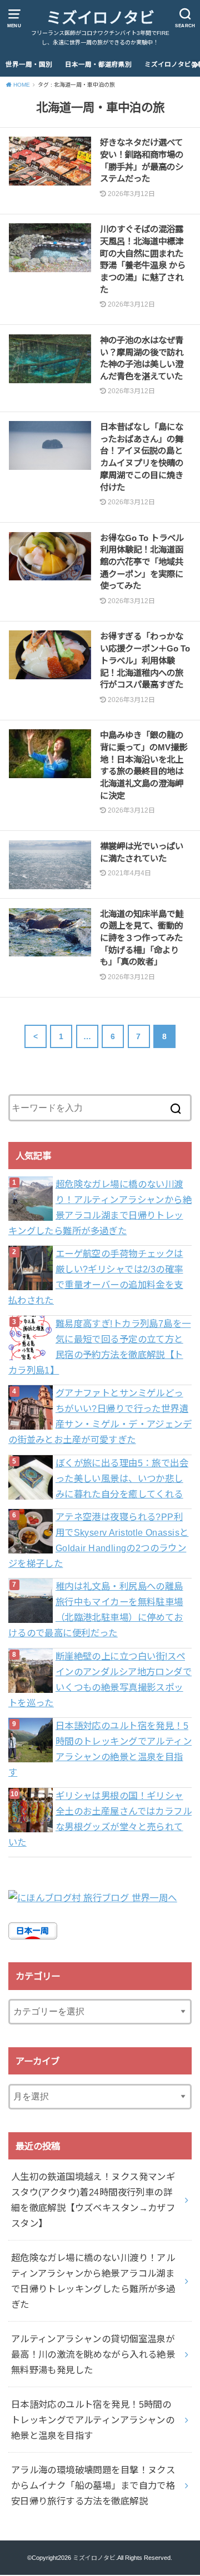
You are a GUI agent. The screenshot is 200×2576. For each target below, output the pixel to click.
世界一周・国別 (29, 64)
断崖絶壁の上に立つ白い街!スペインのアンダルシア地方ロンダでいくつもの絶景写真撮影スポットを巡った (100, 1680)
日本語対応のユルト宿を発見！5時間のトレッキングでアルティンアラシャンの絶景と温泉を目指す (100, 1749)
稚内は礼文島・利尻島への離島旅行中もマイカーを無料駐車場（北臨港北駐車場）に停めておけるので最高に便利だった (96, 1610)
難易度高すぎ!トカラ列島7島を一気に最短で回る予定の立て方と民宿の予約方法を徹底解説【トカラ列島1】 (100, 1347)
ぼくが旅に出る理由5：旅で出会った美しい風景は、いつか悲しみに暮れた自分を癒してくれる (122, 1479)
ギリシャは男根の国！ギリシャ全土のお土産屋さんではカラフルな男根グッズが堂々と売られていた (100, 1819)
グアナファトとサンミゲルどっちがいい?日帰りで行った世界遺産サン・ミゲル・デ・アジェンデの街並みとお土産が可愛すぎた (100, 1416)
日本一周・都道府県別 (98, 64)
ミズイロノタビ (100, 18)
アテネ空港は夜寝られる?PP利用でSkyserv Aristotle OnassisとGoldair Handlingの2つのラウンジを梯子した (99, 1540)
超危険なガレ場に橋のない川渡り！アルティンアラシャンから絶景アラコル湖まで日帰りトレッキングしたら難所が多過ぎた (100, 1207)
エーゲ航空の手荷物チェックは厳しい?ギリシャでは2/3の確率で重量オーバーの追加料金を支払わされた (96, 1277)
